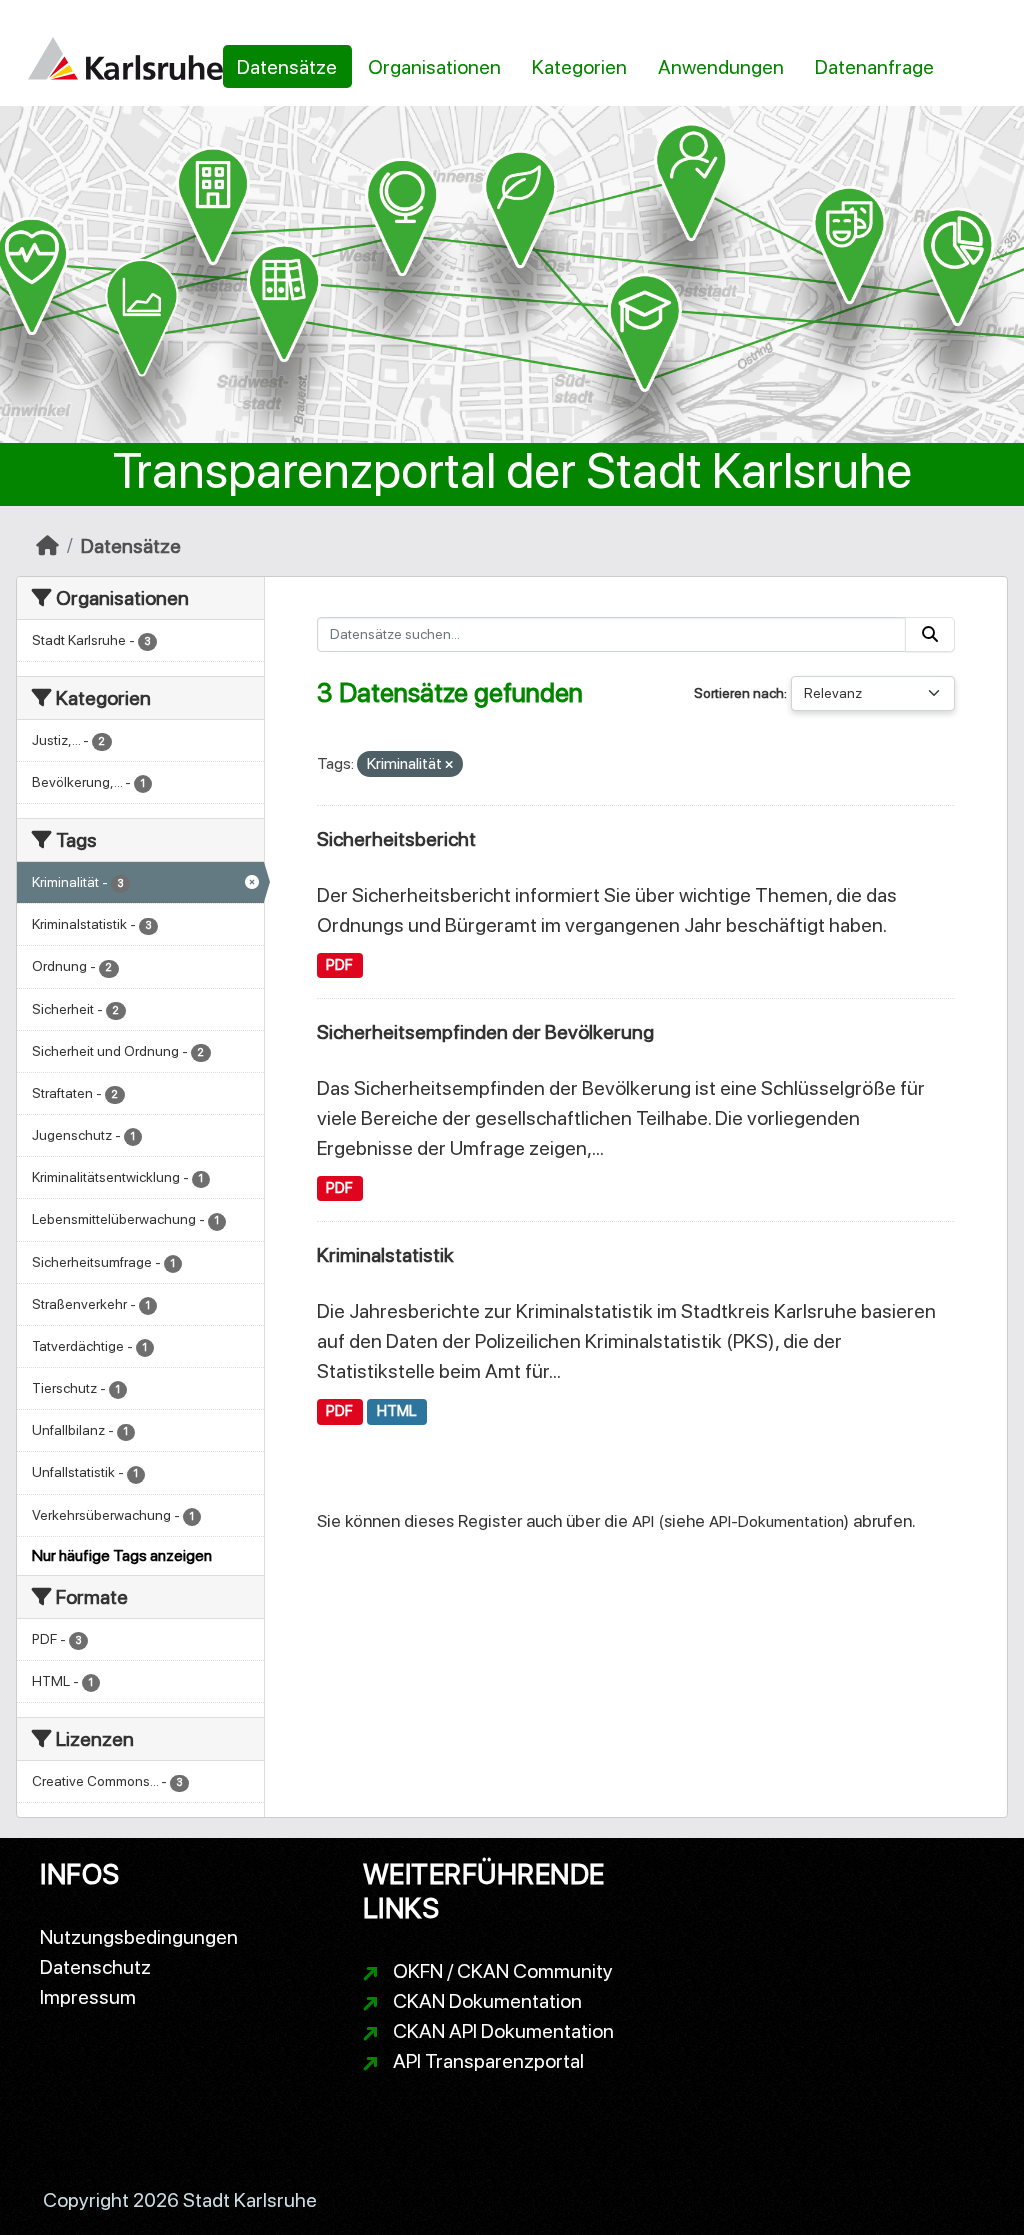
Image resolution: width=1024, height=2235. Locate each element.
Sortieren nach (739, 693)
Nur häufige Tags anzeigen (122, 1555)
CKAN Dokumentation (487, 2001)
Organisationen (434, 67)
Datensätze (287, 67)
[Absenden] (930, 634)
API (643, 1521)
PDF (339, 965)
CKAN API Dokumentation (503, 2031)
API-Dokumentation (776, 1521)
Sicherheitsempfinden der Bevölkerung (485, 1032)
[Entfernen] (449, 765)
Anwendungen (721, 67)
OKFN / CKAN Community (503, 1971)
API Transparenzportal (488, 2061)
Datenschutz (95, 1967)
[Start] (47, 546)
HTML (397, 1411)
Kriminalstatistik (385, 1255)
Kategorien (579, 67)
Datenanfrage (874, 67)
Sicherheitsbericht (396, 839)
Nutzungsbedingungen (139, 1937)
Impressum (88, 1997)
